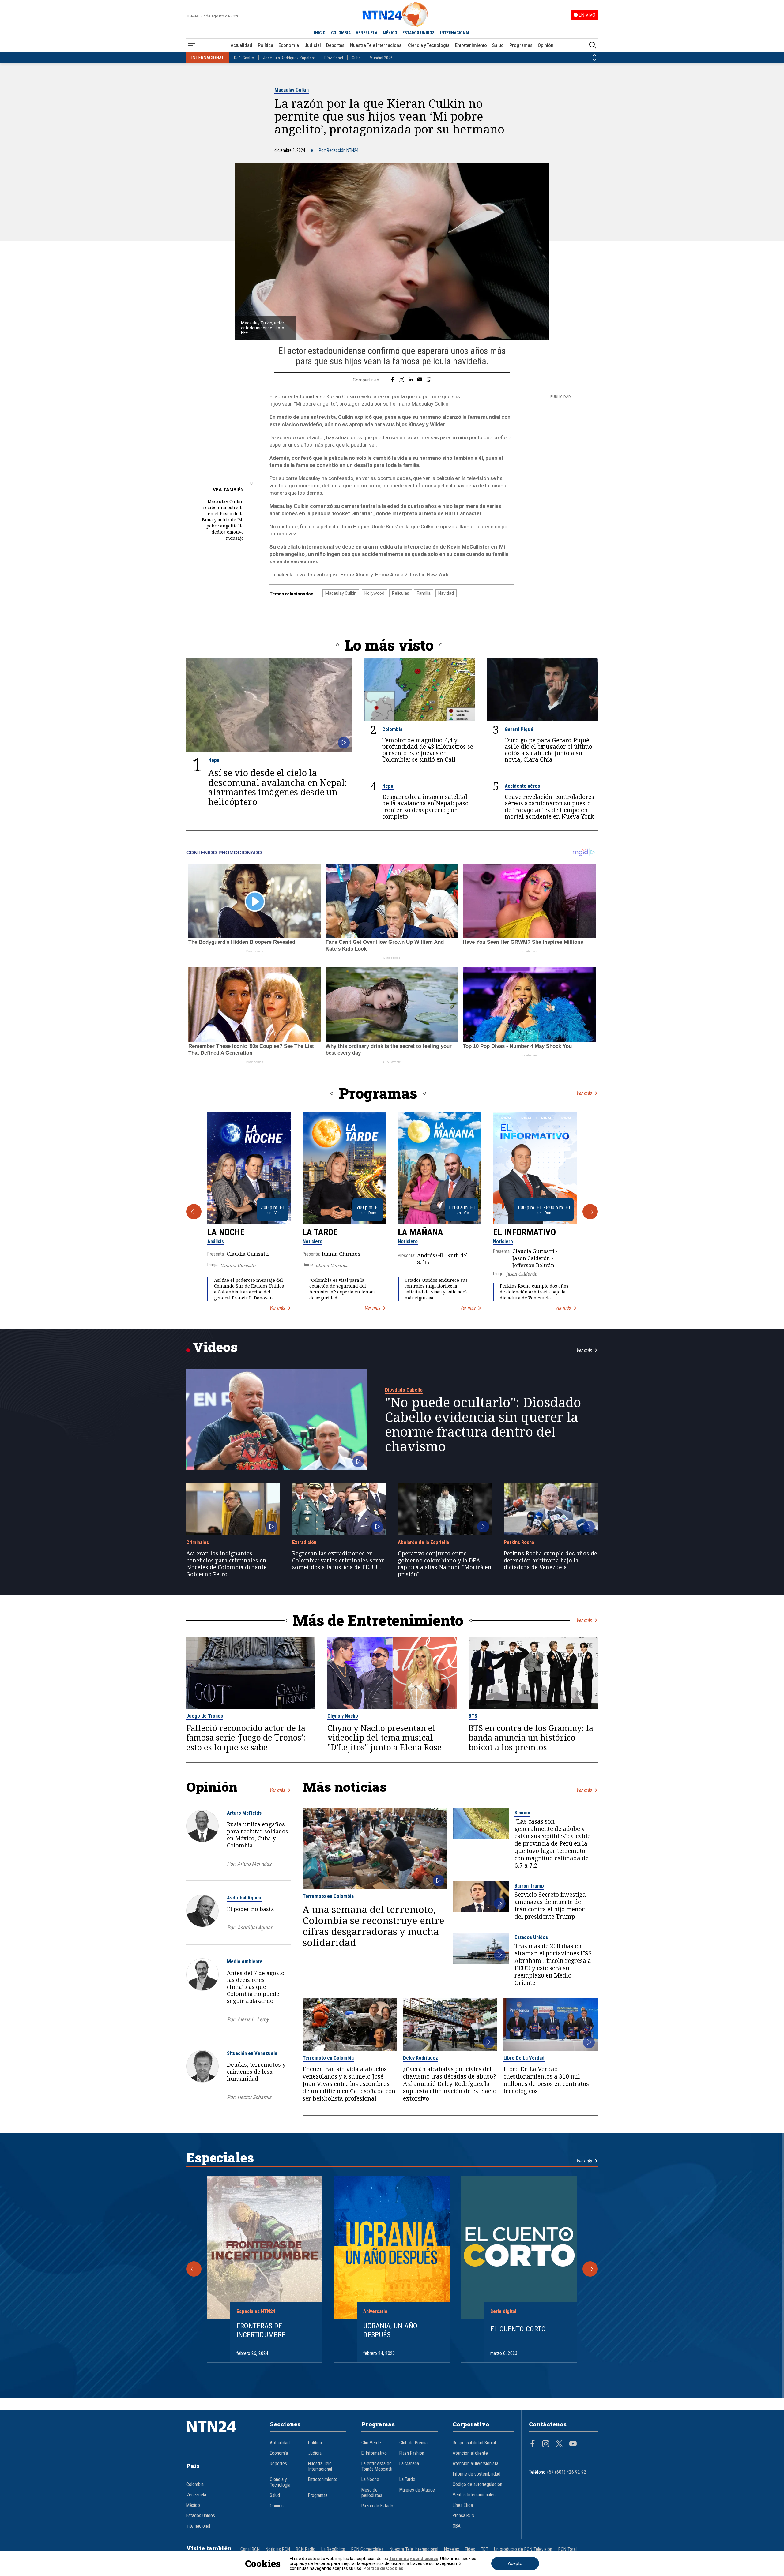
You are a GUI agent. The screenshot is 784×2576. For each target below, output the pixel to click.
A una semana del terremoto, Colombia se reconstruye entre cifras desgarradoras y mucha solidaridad (373, 1926)
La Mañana (420, 1232)
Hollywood (374, 593)
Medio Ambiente (245, 1961)
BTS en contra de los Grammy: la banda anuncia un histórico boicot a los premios (531, 1738)
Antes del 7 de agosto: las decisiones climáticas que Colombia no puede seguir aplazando (256, 1987)
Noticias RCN (278, 2549)
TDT (484, 2549)
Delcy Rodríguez (420, 2058)
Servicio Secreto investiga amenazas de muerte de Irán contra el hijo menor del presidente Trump (550, 1906)
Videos (215, 1347)
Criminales (198, 1542)
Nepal (214, 760)
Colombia (392, 729)
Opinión (546, 45)
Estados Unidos (531, 1937)
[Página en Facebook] (533, 2444)
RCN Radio (306, 2549)
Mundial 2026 (381, 58)
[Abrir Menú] (191, 45)
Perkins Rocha (519, 1542)
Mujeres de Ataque (417, 2490)
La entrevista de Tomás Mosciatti (377, 2466)
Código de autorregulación (477, 2484)
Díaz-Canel (334, 58)
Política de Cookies (383, 2568)
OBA (457, 2526)
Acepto (515, 2563)
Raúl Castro (244, 58)
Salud (498, 45)
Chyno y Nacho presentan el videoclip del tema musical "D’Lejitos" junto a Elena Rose (384, 1738)
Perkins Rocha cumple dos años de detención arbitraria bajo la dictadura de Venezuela (534, 1292)
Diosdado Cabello (404, 1390)
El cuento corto (518, 2329)
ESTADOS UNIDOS (418, 33)
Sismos (522, 1813)
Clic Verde (371, 2443)
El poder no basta (251, 1909)
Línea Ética (463, 2505)
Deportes (335, 45)
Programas (521, 45)
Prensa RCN (464, 2516)
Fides (470, 2549)
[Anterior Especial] (194, 2269)
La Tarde (320, 1232)
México (193, 2505)
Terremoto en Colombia (328, 1896)
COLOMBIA (341, 33)
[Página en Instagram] (546, 2444)
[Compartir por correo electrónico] (420, 380)
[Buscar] (593, 45)
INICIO (320, 33)
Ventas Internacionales (474, 2495)
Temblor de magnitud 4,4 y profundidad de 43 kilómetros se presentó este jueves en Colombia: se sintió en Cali (428, 750)
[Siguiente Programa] (590, 1212)
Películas (401, 593)
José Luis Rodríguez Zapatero (289, 58)
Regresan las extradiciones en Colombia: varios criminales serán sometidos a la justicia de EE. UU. (339, 1560)
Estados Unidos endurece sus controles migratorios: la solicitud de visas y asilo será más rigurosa (436, 1289)
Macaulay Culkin (292, 90)
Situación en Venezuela (252, 2053)
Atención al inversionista (475, 2464)
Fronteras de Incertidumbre (261, 2330)
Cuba (356, 58)
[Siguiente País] (594, 60)
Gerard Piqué (519, 729)
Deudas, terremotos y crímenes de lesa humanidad (256, 2072)
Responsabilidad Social (474, 2443)
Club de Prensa (413, 2443)
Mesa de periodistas (372, 2493)
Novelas (452, 2549)
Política (266, 45)
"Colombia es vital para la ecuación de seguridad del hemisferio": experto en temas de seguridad (342, 1289)
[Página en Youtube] (573, 2444)
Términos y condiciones (414, 2559)
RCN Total (567, 2549)
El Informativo (524, 1232)
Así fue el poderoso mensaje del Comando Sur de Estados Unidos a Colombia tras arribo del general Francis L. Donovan (249, 1289)
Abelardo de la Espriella (423, 1542)
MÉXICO (390, 33)
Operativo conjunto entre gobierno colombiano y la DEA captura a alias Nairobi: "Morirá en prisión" (445, 1564)
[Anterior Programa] (194, 1212)
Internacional (198, 2526)
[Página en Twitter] (559, 2444)
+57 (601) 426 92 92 (566, 2472)
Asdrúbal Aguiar (244, 1898)
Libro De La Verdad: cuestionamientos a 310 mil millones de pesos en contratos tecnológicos (546, 2080)
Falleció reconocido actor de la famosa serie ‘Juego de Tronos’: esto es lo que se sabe (246, 1738)
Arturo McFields (244, 1813)
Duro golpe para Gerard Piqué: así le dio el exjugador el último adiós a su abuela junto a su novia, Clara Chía (548, 750)
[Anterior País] (594, 55)
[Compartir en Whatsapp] (429, 380)
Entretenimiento (471, 45)
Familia (424, 593)
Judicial (313, 45)
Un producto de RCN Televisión (523, 2549)
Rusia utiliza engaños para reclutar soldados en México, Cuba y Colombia (258, 1835)
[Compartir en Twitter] (402, 380)
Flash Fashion (412, 2453)
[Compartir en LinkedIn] (411, 380)
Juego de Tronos (205, 1716)
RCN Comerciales (367, 2549)
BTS (473, 1716)
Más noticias (345, 1787)
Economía (289, 45)
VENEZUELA (367, 33)
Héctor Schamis (254, 2097)
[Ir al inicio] (221, 2436)
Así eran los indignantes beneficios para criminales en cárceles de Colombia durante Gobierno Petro (226, 1564)
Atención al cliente (470, 2453)
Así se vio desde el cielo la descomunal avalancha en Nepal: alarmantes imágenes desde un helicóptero (278, 787)
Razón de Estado (377, 2506)
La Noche (226, 1232)
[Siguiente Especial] (590, 2269)
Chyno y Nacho (343, 1716)
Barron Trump (529, 1886)
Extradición (304, 1542)
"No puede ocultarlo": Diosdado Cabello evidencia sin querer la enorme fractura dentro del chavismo (483, 1424)
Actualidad (241, 45)
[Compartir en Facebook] (392, 380)
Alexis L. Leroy (253, 2019)
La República (333, 2549)
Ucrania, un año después (390, 2330)
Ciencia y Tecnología (429, 45)
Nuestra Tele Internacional (376, 45)
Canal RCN (250, 2549)
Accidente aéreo (522, 786)
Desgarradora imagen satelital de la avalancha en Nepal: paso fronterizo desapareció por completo (425, 806)
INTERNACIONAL (455, 33)
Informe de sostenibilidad (477, 2474)
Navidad (446, 593)
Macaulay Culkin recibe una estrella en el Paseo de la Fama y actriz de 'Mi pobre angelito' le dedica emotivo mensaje (223, 520)
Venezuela (196, 2495)
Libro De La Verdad (524, 2058)
